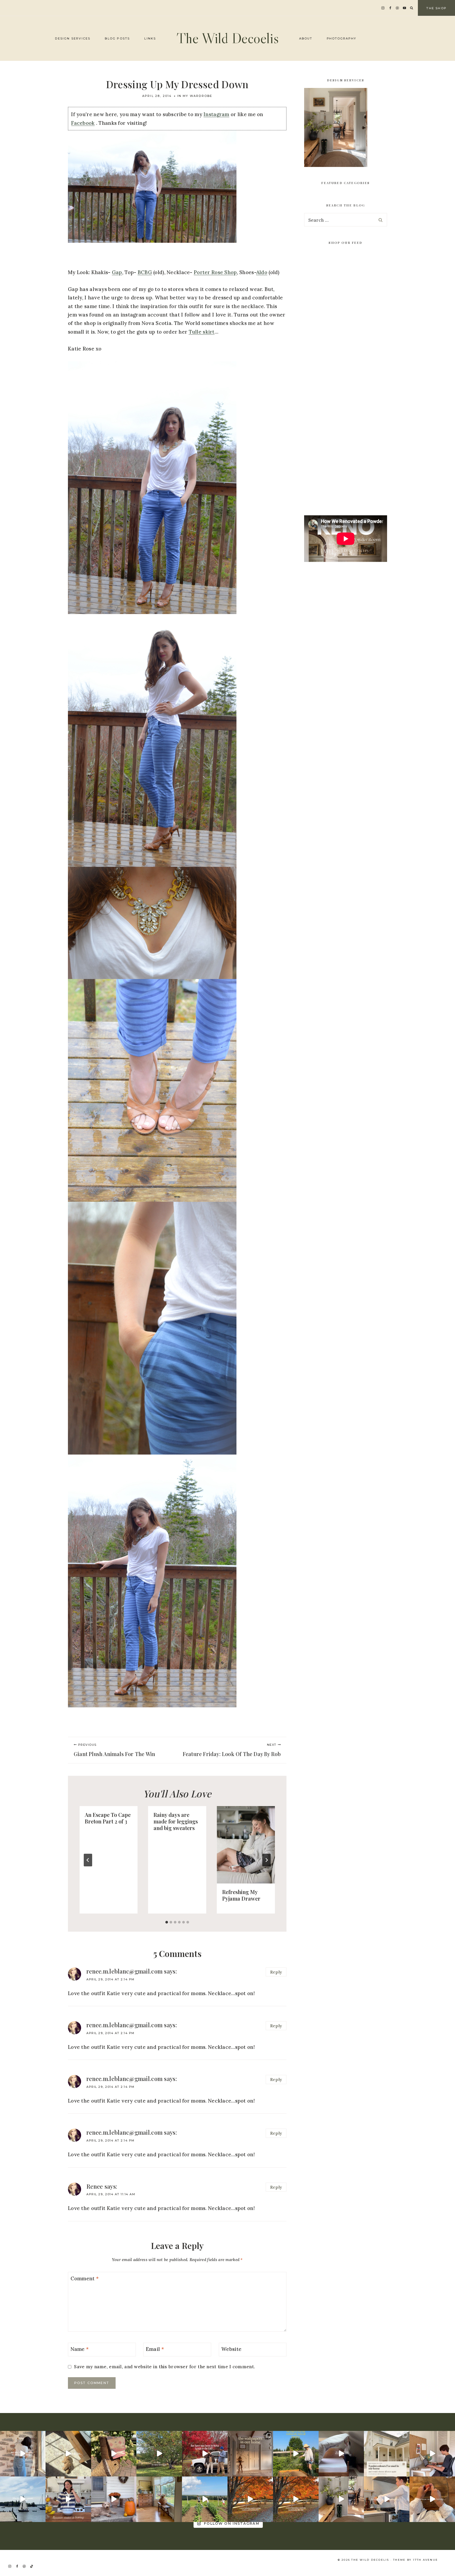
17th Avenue (425, 2560)
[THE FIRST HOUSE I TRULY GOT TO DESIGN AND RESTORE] (341, 2499)
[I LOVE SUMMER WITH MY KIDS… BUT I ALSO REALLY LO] (205, 2499)
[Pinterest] (397, 8)
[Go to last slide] (88, 1860)
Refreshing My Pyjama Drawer (241, 1895)
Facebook (83, 123)
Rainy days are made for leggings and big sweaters (176, 1821)
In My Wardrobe (195, 96)
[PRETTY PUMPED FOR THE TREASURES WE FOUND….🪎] (114, 2454)
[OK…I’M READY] (114, 2499)
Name (80, 2349)
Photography (342, 38)
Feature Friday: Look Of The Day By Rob (232, 1750)
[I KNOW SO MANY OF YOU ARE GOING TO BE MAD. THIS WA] (68, 2454)
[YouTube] (405, 8)
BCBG (145, 272)
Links (150, 38)
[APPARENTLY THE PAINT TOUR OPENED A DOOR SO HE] (250, 2454)
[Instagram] (383, 8)
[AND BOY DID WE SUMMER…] (23, 2499)
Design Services (73, 38)
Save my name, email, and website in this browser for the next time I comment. (164, 2367)
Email (155, 2349)
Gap (117, 272)
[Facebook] (390, 8)
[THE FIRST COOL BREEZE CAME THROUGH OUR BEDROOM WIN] (341, 2454)
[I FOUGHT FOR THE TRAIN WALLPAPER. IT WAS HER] (23, 2454)
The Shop (436, 8)
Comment (85, 2278)
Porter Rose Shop (215, 272)
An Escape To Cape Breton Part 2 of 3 (108, 1818)
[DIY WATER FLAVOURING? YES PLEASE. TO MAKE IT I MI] (68, 2499)
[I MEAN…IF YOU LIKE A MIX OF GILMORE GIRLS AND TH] (205, 2454)
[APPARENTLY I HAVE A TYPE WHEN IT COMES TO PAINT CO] (387, 2454)
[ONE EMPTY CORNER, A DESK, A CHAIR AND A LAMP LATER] (432, 2454)
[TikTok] (32, 2566)
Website (231, 2349)
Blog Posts (117, 38)
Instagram (216, 114)
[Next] (266, 1860)
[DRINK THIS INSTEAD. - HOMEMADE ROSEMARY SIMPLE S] (387, 2499)
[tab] (167, 1922)
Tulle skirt (202, 332)
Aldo (262, 272)
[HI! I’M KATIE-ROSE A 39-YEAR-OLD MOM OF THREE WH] (296, 2454)
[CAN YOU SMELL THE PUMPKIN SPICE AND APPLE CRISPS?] (159, 2454)
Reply (276, 1972)
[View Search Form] (412, 8)
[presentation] (246, 1845)
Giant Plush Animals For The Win (114, 1750)
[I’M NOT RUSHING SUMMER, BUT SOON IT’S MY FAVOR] (250, 2499)
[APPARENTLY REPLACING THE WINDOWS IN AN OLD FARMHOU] (159, 2499)
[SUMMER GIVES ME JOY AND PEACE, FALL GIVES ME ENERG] (296, 2499)
